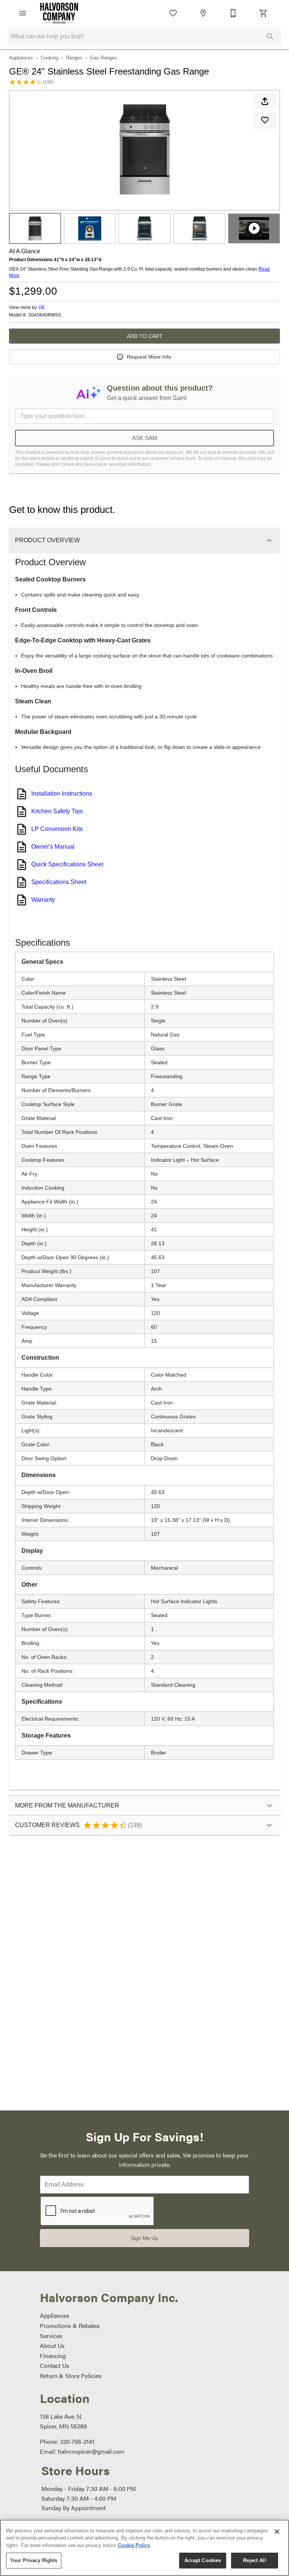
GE (42, 307)
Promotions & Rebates (70, 2326)
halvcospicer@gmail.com (91, 2451)
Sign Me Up (144, 2238)
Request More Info (149, 357)
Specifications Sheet (59, 882)
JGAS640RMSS (45, 315)
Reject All (254, 2560)
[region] (144, 2548)
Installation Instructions (62, 793)
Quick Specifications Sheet (67, 864)
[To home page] (59, 13)
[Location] (203, 13)
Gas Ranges (103, 58)
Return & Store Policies (71, 2376)
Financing (53, 2356)
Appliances (21, 58)
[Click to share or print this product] (265, 101)
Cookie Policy (134, 2545)
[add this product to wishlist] (265, 120)
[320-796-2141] (233, 13)
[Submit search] (270, 37)
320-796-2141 (77, 2441)
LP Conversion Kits (57, 829)
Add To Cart (145, 336)
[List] (173, 13)
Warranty (43, 900)
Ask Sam (145, 438)
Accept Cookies (203, 2560)
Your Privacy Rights (34, 2560)
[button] (23, 13)
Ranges (74, 58)
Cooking (49, 58)
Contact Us (55, 2365)
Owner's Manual (53, 847)
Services (51, 2336)
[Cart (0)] (263, 13)
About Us (52, 2345)
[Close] (277, 2532)
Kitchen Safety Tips (57, 811)
